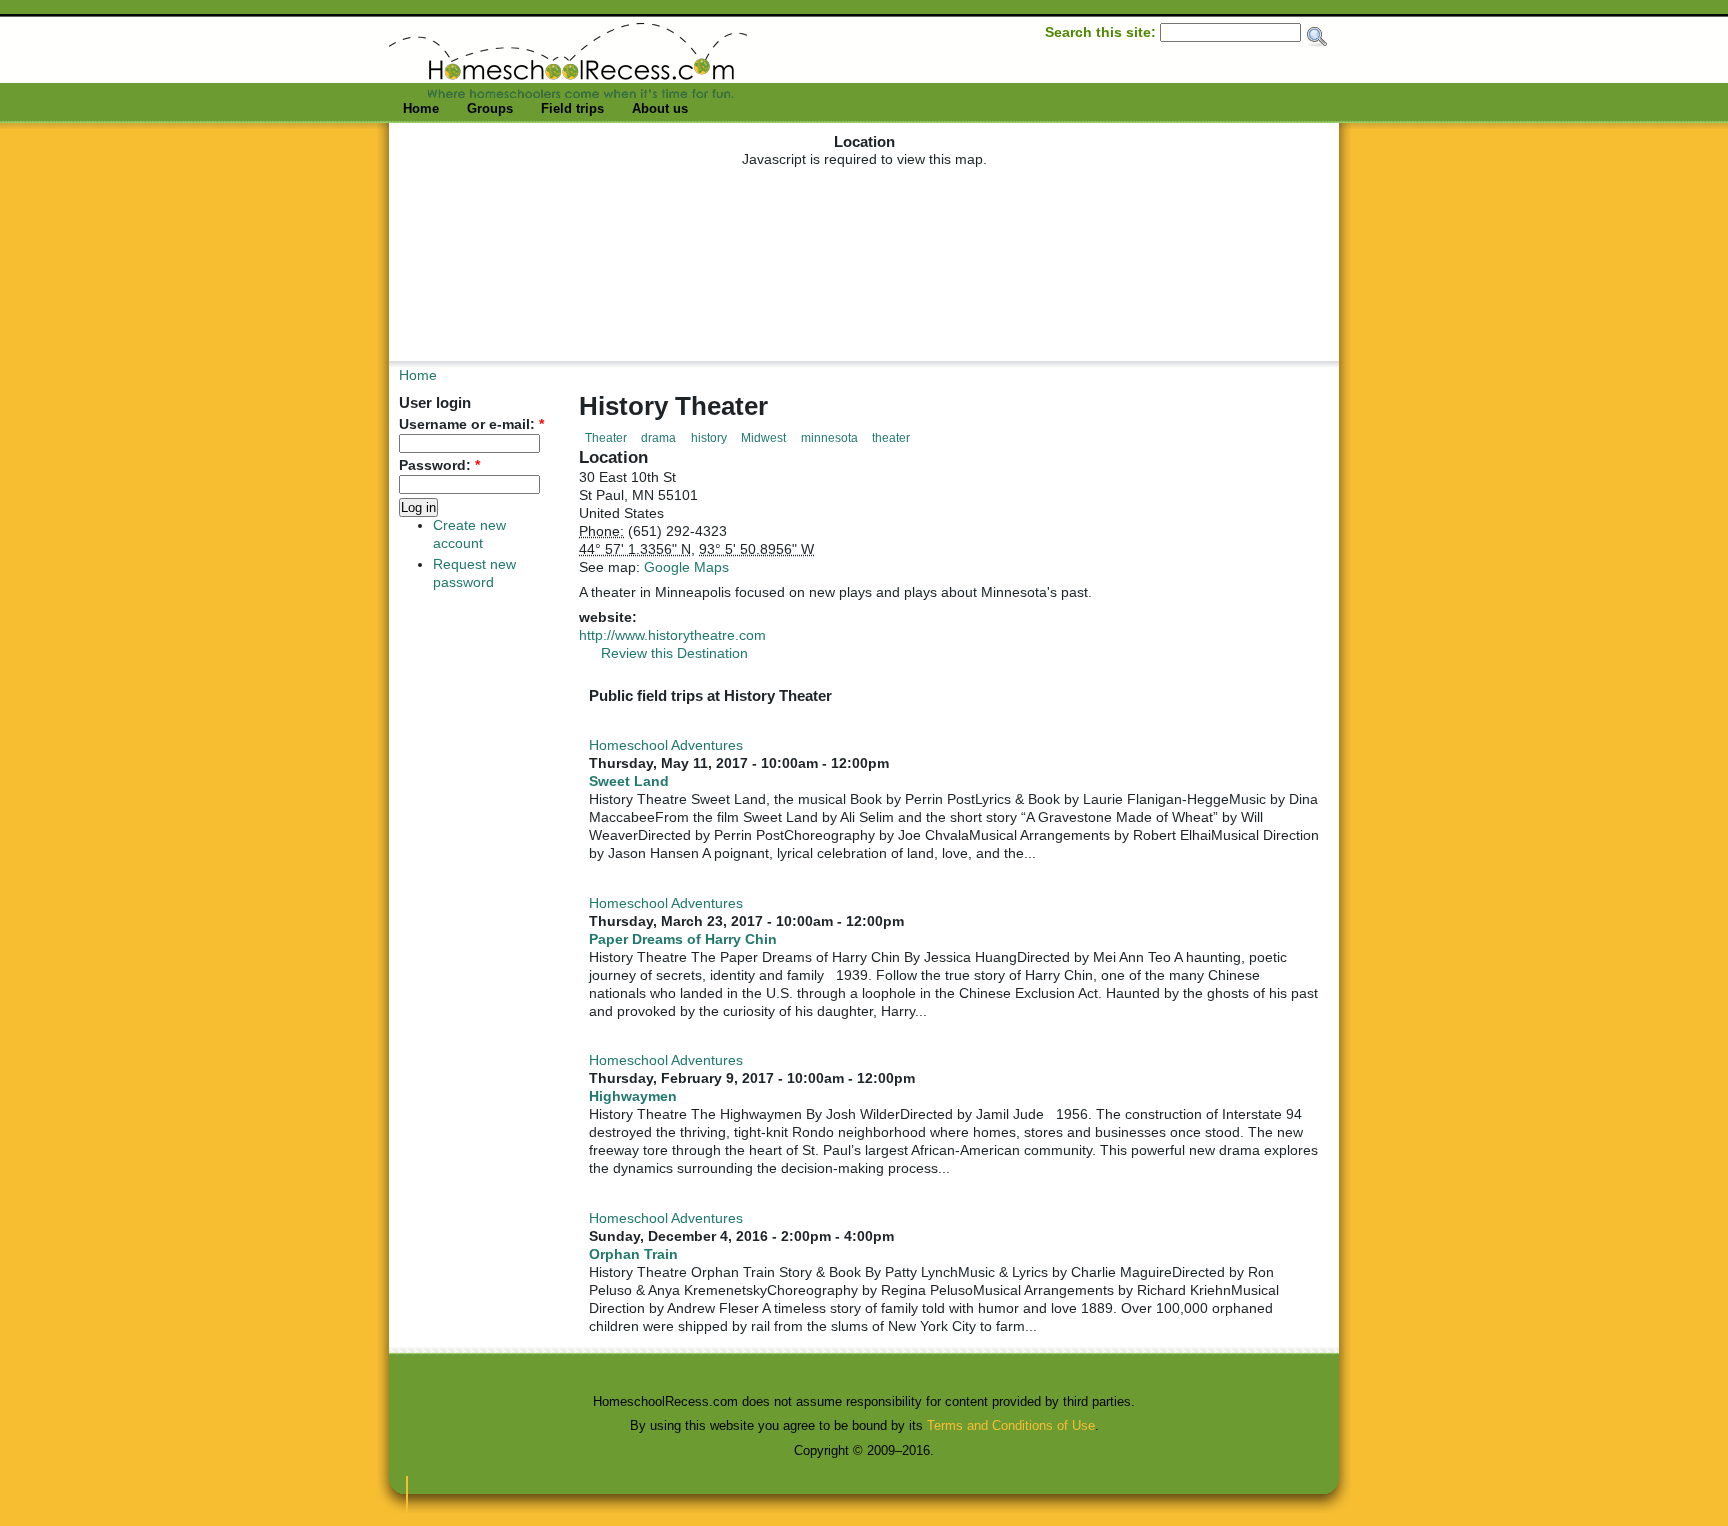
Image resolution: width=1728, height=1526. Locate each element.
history (709, 438)
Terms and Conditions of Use (1011, 1425)
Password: (439, 465)
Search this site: (1102, 32)
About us (660, 108)
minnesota (829, 438)
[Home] (568, 93)
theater (891, 438)
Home (421, 108)
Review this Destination (674, 653)
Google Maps (686, 567)
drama (658, 438)
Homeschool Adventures (666, 745)
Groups (490, 108)
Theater (606, 438)
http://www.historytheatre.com (672, 635)
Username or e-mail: (471, 424)
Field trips (572, 108)
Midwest (763, 438)
